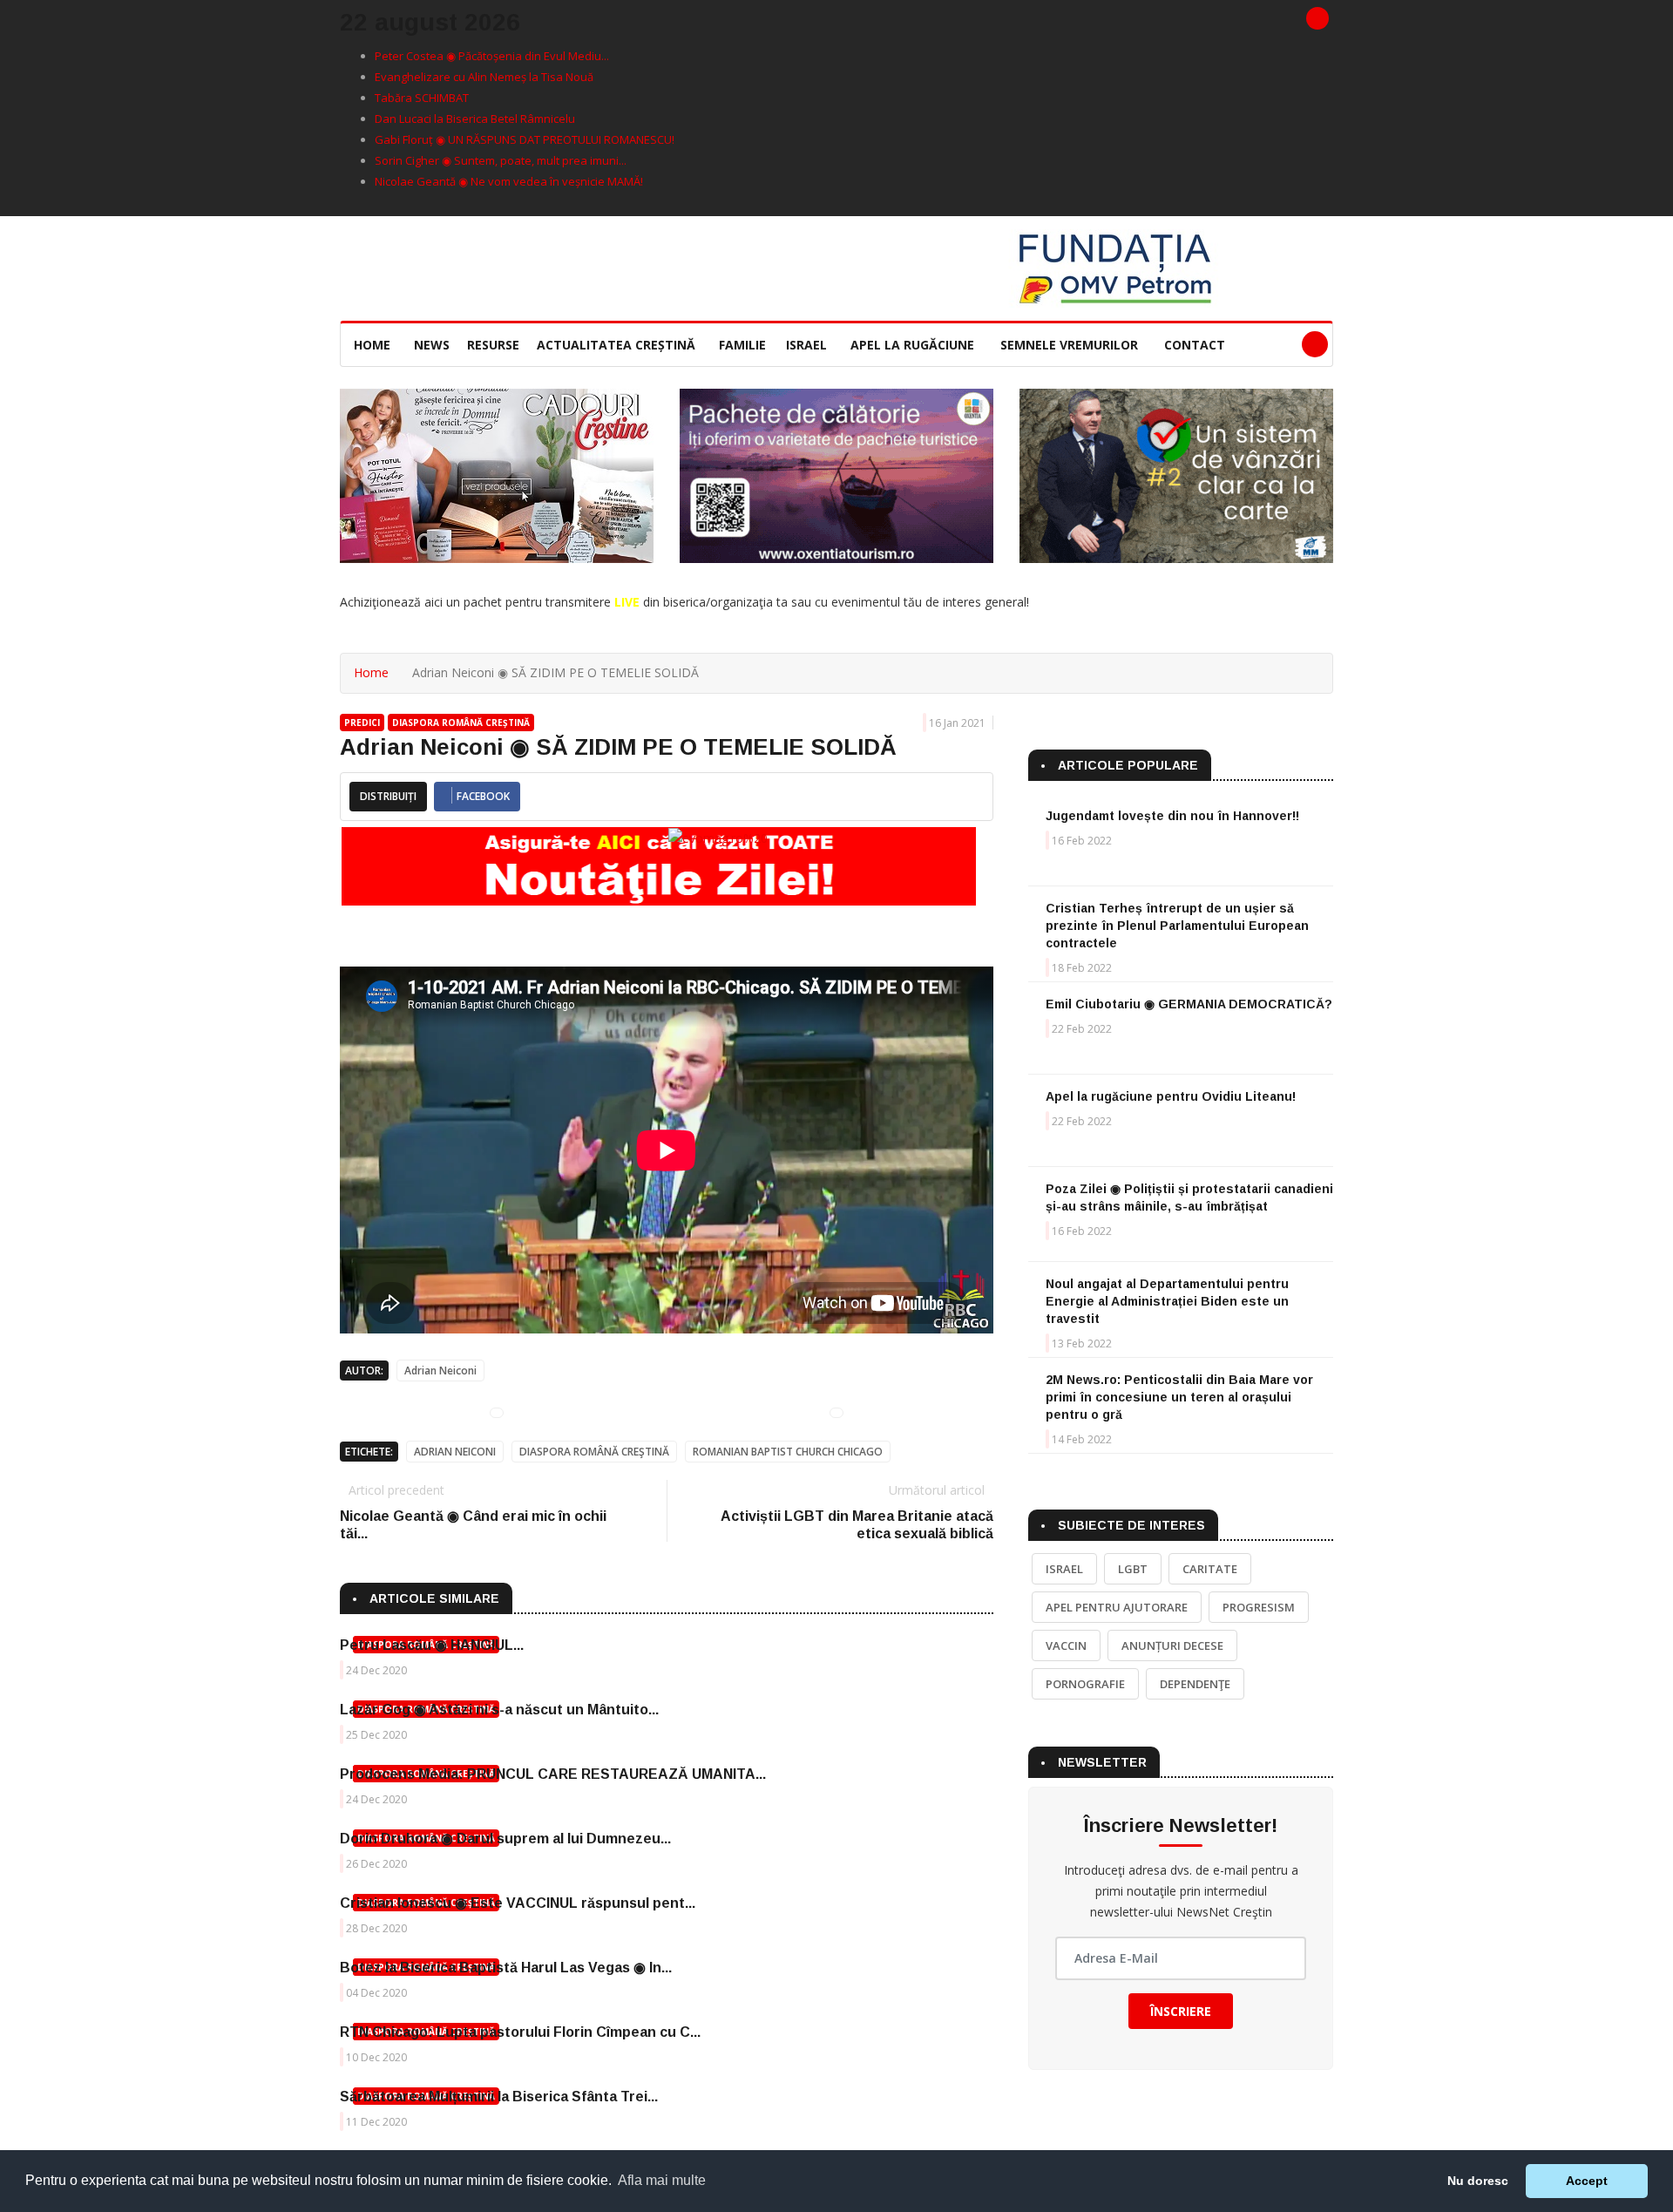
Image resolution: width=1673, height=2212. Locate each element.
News (432, 345)
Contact (1195, 345)
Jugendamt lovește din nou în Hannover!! (1172, 816)
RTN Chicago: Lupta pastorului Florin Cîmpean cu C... (520, 2032)
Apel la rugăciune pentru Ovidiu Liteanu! (1171, 1096)
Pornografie (1085, 1684)
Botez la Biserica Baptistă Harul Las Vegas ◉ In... (506, 1968)
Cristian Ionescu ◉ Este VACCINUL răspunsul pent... (518, 1903)
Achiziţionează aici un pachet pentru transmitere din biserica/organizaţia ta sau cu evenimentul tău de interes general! (684, 602)
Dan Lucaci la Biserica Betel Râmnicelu (475, 119)
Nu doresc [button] (1478, 2181)
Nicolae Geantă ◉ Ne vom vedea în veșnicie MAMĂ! (509, 181)
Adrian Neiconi (440, 1371)
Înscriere (1181, 2011)
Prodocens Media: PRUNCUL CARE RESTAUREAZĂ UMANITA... (553, 1774)
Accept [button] (1587, 2181)
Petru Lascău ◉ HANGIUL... (432, 1645)
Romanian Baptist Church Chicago (788, 1452)
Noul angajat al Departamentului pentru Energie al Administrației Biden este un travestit (1167, 1301)
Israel (806, 345)
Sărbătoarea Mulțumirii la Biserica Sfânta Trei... (499, 2097)
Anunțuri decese (1172, 1645)
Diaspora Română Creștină (461, 723)
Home (372, 345)
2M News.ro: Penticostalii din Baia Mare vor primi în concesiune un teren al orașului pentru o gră (1179, 1397)
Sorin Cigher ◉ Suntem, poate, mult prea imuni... (501, 160)
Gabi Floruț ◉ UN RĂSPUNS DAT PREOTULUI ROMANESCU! (525, 139)
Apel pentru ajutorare (1117, 1607)
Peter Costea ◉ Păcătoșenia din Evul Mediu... (492, 56)
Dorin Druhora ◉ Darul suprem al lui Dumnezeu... (505, 1839)
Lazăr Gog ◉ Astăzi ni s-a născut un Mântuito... (499, 1710)
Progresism (1259, 1607)
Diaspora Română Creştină (594, 1452)
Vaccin (1066, 1645)
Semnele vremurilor (1069, 345)
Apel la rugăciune (912, 345)
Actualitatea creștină (616, 345)
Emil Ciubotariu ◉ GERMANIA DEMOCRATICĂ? (1189, 1004)
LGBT (1133, 1569)
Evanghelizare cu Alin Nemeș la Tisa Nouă (484, 77)
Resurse (493, 345)
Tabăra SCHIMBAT (422, 98)
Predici (362, 723)
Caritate (1210, 1569)
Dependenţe (1195, 1684)
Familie (742, 345)
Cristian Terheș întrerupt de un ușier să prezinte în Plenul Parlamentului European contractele (1177, 926)
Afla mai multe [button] (662, 2180)
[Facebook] (1317, 18)
